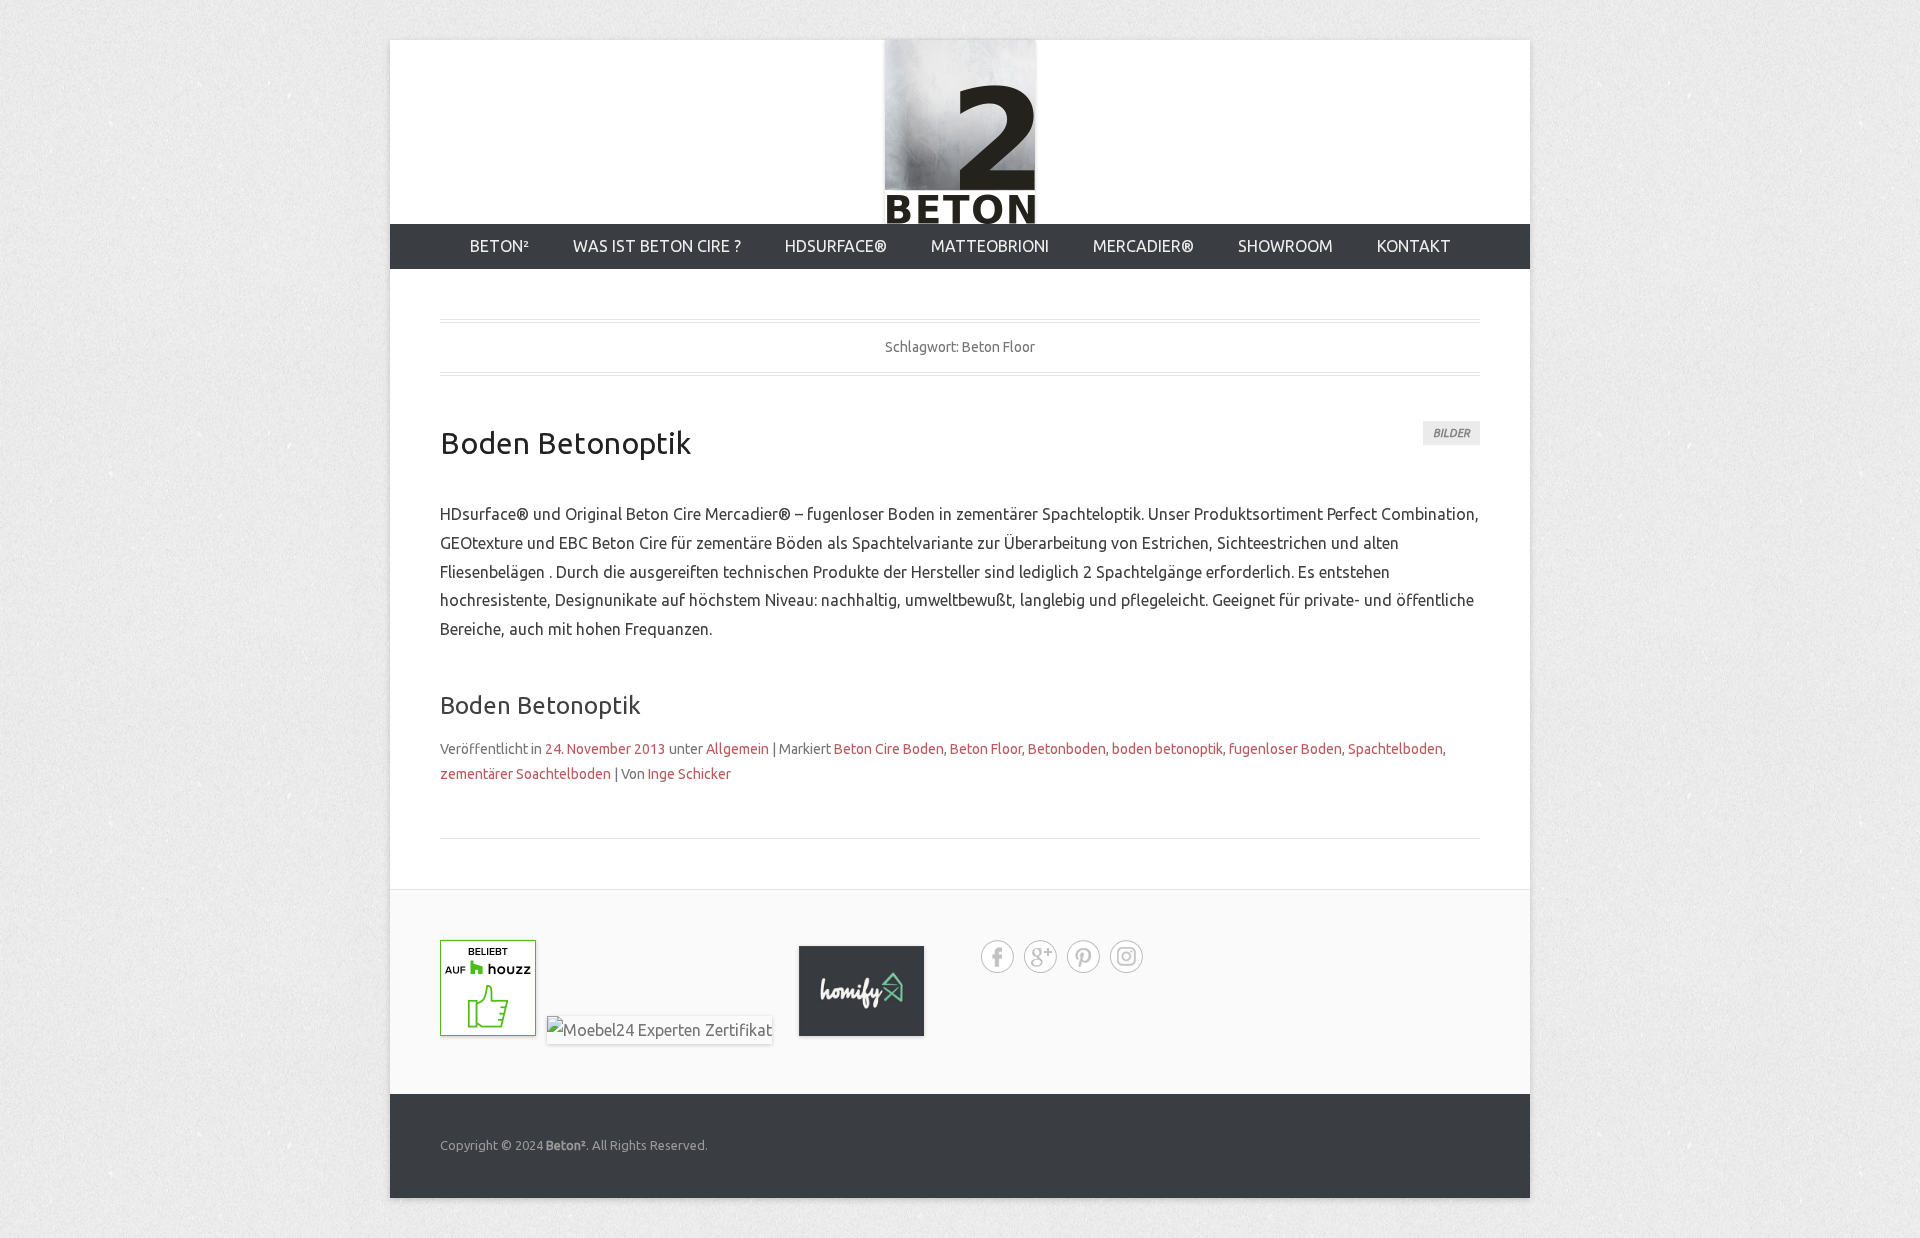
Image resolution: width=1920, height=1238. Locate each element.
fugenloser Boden (1285, 749)
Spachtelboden (1395, 749)
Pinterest (1083, 956)
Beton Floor (986, 749)
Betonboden (1067, 749)
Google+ (1040, 956)
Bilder (1451, 433)
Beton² (499, 246)
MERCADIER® (1143, 246)
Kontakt (1414, 246)
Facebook (997, 956)
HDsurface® (836, 246)
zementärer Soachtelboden (525, 774)
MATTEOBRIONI (990, 246)
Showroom (1285, 246)
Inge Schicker (689, 774)
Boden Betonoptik (565, 443)
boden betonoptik (1167, 749)
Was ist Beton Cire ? (657, 246)
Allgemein (737, 749)
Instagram (1126, 956)
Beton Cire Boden (889, 749)
